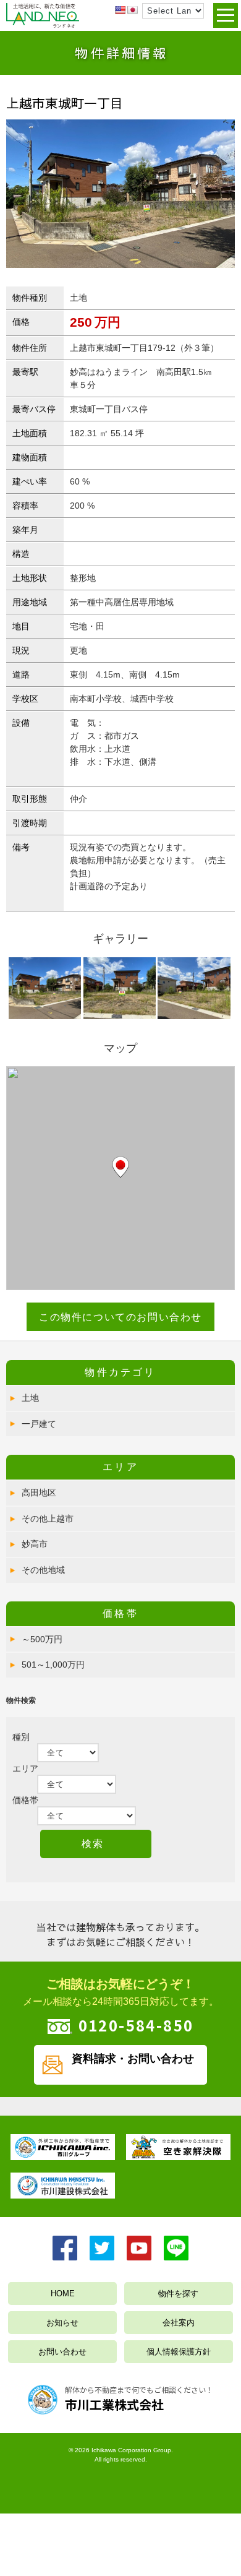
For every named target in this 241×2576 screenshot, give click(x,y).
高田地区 (39, 1493)
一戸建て (39, 1424)
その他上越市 (48, 1518)
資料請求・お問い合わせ (133, 2059)
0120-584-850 (136, 2025)
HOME (63, 2294)
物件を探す (178, 2294)
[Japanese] (132, 10)
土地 (30, 1398)
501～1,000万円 (53, 1665)
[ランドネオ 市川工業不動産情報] (43, 25)
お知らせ (62, 2323)
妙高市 (35, 1544)
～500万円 (42, 1639)
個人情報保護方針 (179, 2352)
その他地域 (43, 1570)
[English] (120, 10)
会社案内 (179, 2323)
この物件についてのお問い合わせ (120, 1317)
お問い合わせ (62, 2352)
